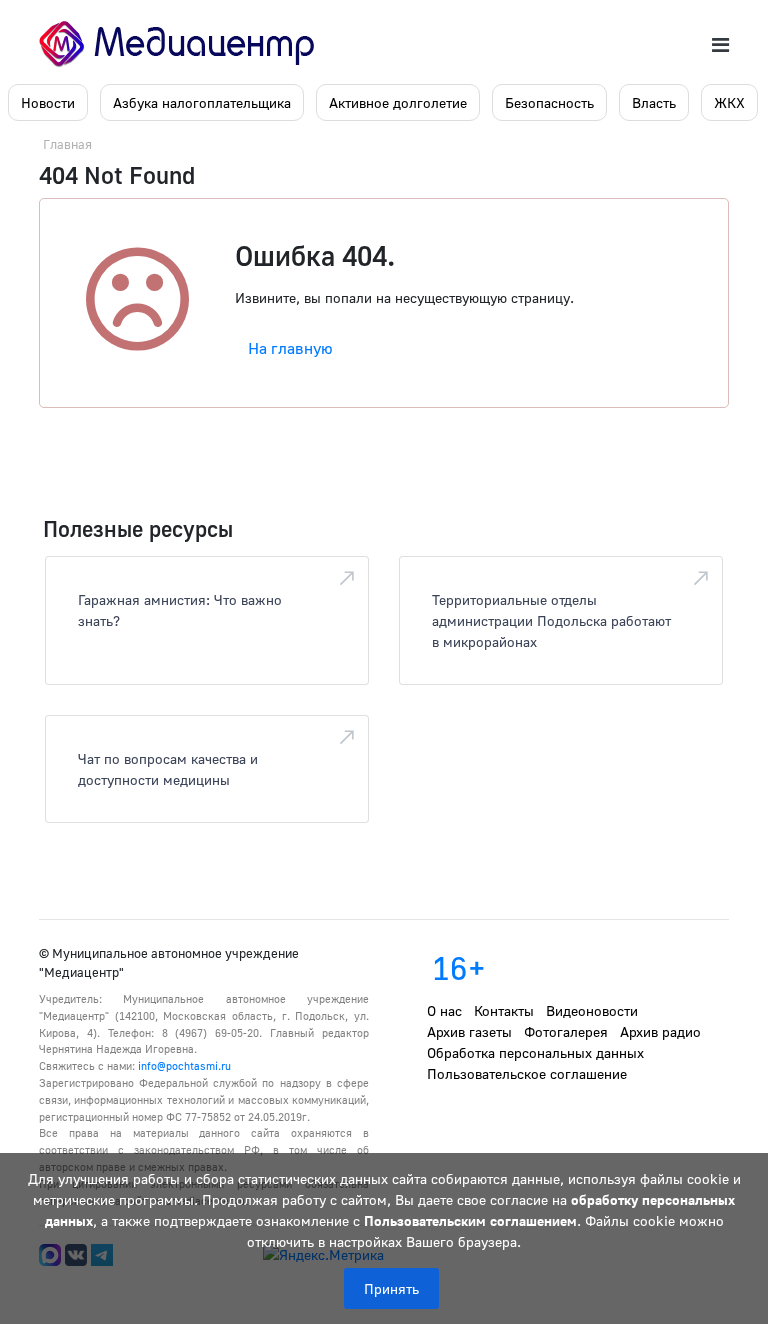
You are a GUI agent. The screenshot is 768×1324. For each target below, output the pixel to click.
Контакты (504, 1010)
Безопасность (549, 102)
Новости (48, 102)
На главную (290, 348)
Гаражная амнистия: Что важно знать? (180, 610)
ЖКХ (729, 102)
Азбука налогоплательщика (202, 102)
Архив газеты (469, 1031)
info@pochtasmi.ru (184, 1065)
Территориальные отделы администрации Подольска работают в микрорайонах (551, 620)
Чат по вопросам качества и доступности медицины (168, 769)
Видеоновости (592, 1010)
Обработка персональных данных (535, 1052)
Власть (654, 102)
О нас (444, 1010)
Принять (391, 1288)
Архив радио (660, 1031)
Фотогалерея (566, 1031)
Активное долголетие (398, 102)
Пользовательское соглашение (527, 1073)
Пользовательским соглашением (470, 1220)
